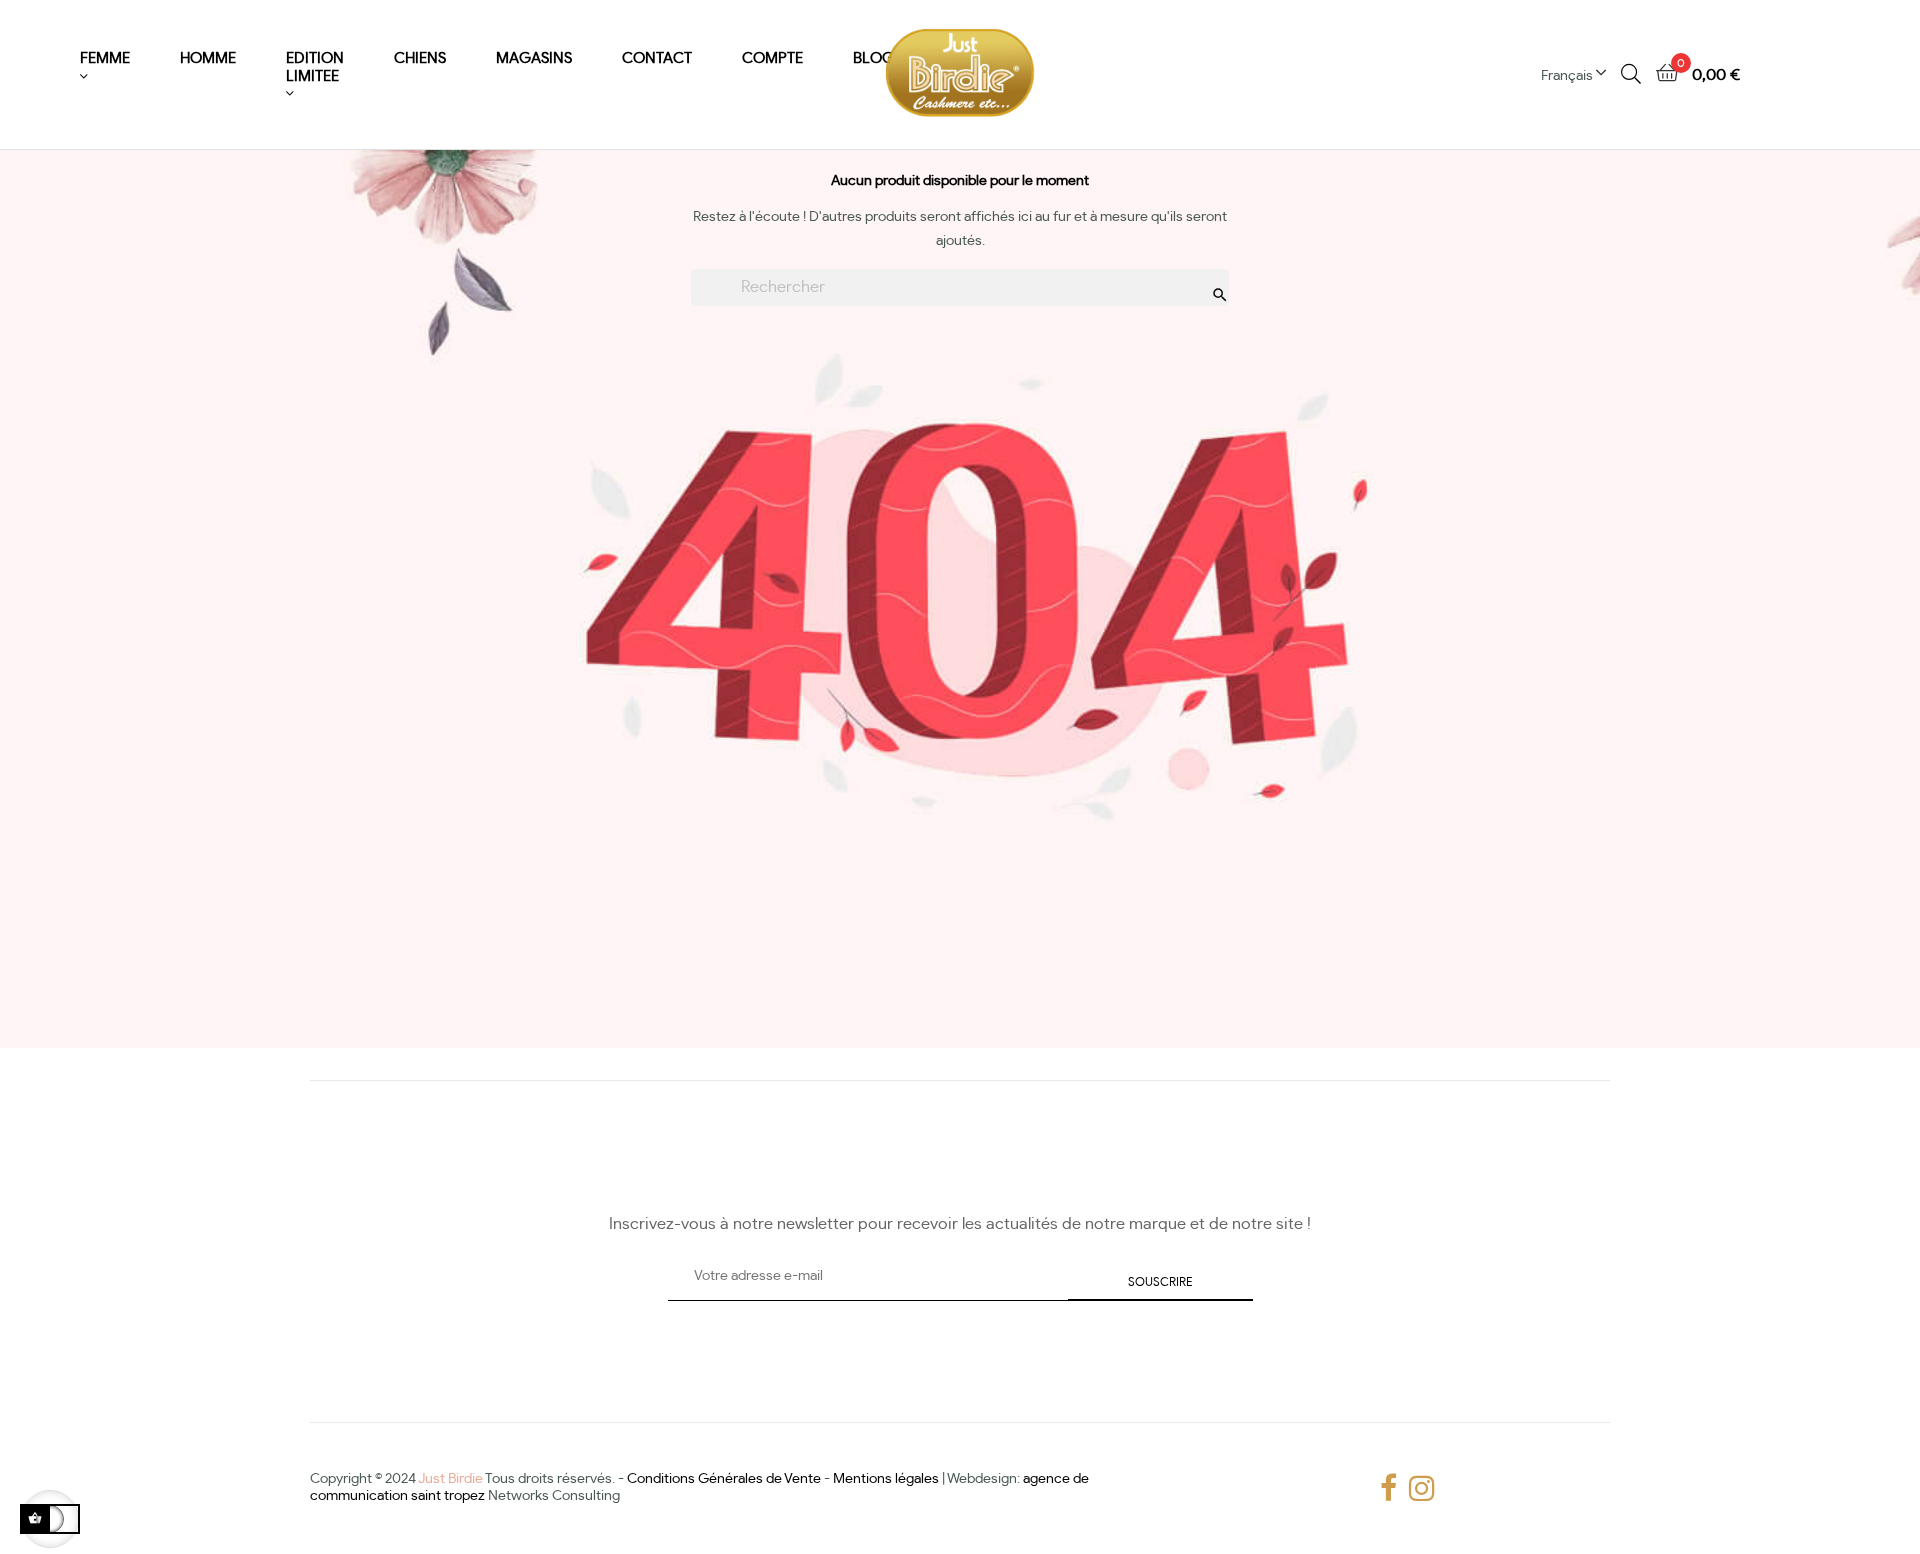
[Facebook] (1385, 1488)
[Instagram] (1414, 1488)
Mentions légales (886, 1479)
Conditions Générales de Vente (724, 1479)
